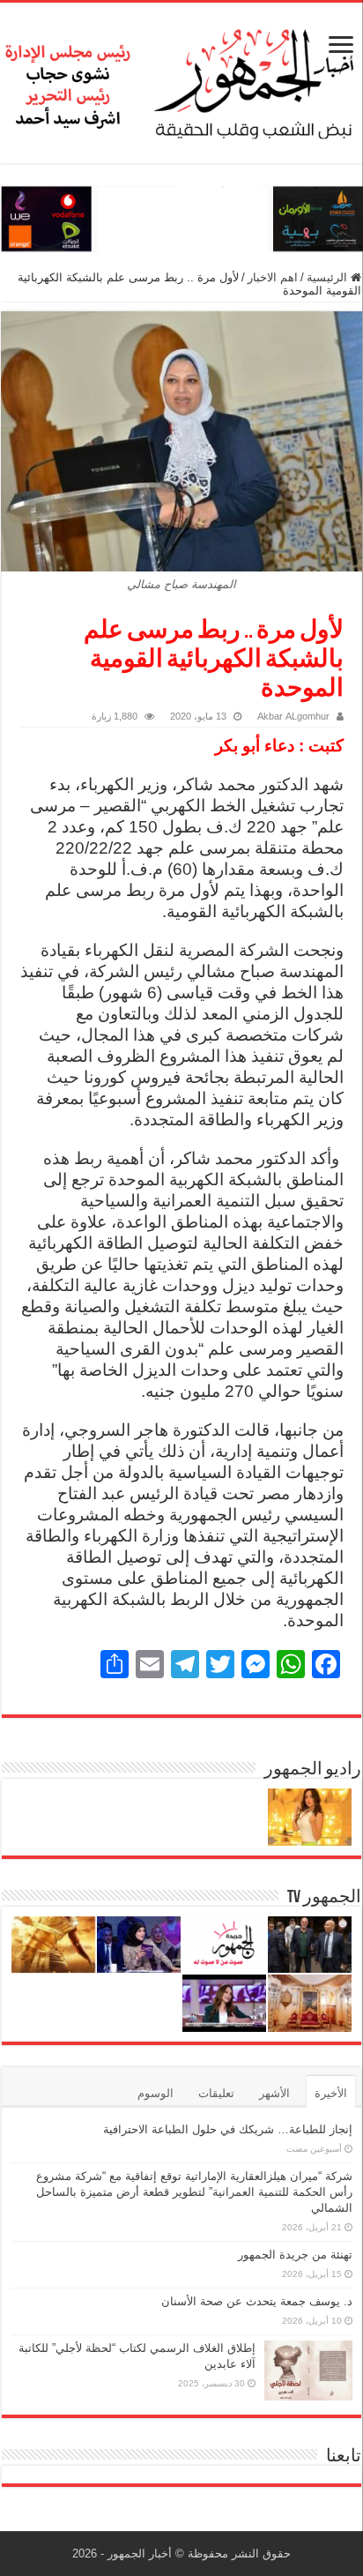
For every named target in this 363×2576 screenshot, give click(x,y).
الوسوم (156, 2093)
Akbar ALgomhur (293, 716)
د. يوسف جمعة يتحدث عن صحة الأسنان (257, 2301)
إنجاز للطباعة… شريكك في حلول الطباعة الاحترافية (228, 2129)
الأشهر (274, 2093)
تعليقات (216, 2093)
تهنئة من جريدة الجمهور (295, 2255)
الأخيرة (331, 2093)
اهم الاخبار (273, 277)
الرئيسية (329, 277)
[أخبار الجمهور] (181, 79)
